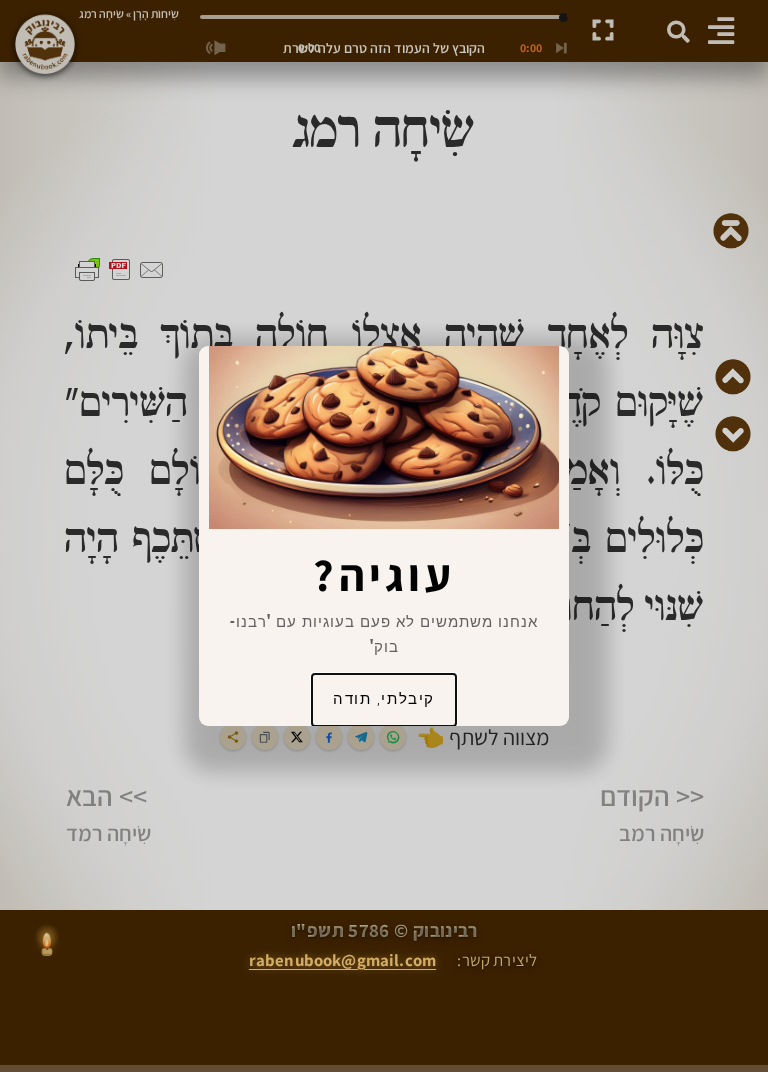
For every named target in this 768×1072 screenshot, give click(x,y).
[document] (384, 536)
